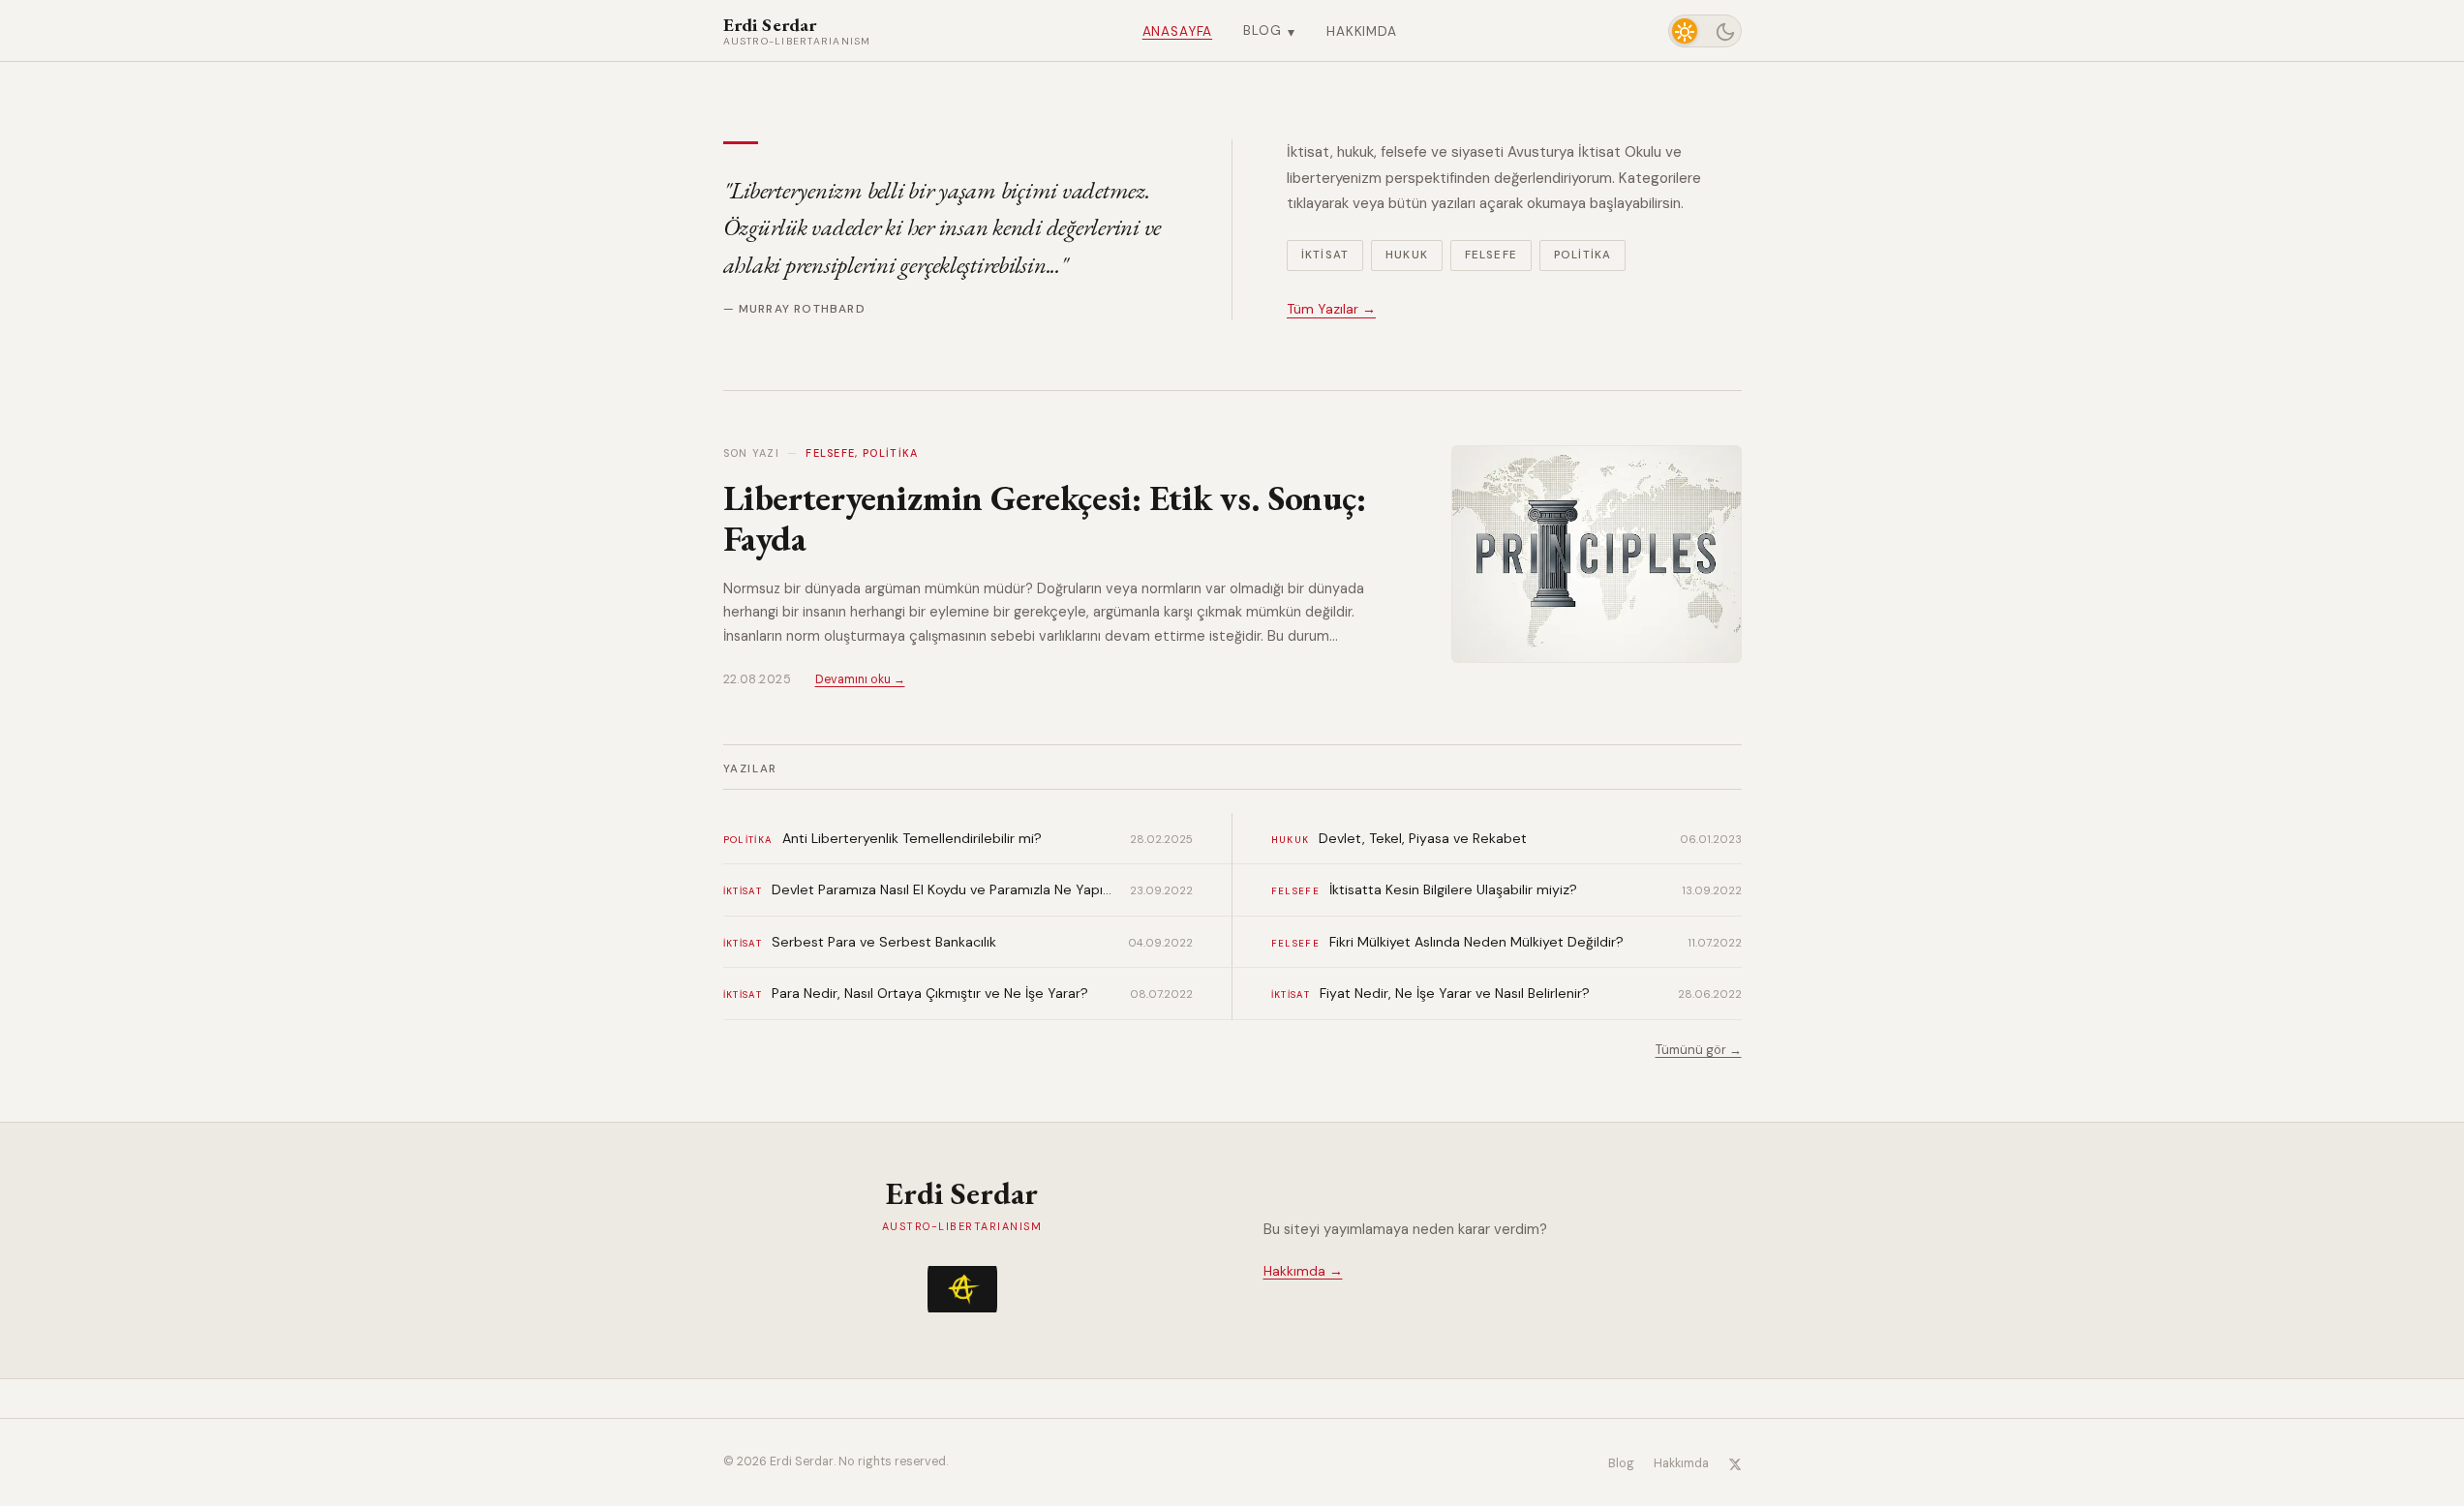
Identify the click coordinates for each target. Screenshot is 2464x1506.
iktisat (743, 891)
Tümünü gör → (1699, 1050)
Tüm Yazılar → (1331, 309)
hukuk (1291, 840)
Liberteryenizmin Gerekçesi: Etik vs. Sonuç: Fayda (1045, 518)
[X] (1735, 1463)
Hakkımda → (1303, 1271)
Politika (1582, 255)
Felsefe (1491, 255)
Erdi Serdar (797, 31)
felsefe (1295, 891)
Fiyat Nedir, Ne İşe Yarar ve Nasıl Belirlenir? (1455, 993)
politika (748, 840)
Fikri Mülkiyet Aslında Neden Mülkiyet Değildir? (1476, 942)
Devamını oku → (860, 679)
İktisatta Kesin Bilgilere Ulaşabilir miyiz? (1453, 889)
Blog (1269, 30)
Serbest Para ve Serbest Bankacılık (884, 942)
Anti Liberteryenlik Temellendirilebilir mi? (912, 838)
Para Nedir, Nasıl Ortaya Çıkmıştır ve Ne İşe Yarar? (930, 993)
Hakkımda (1362, 31)
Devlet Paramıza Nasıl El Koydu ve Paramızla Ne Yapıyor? (943, 889)
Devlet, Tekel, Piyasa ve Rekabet (1423, 838)
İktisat (1325, 255)
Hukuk (1407, 255)
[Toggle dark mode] (1705, 31)
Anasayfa (1178, 31)
